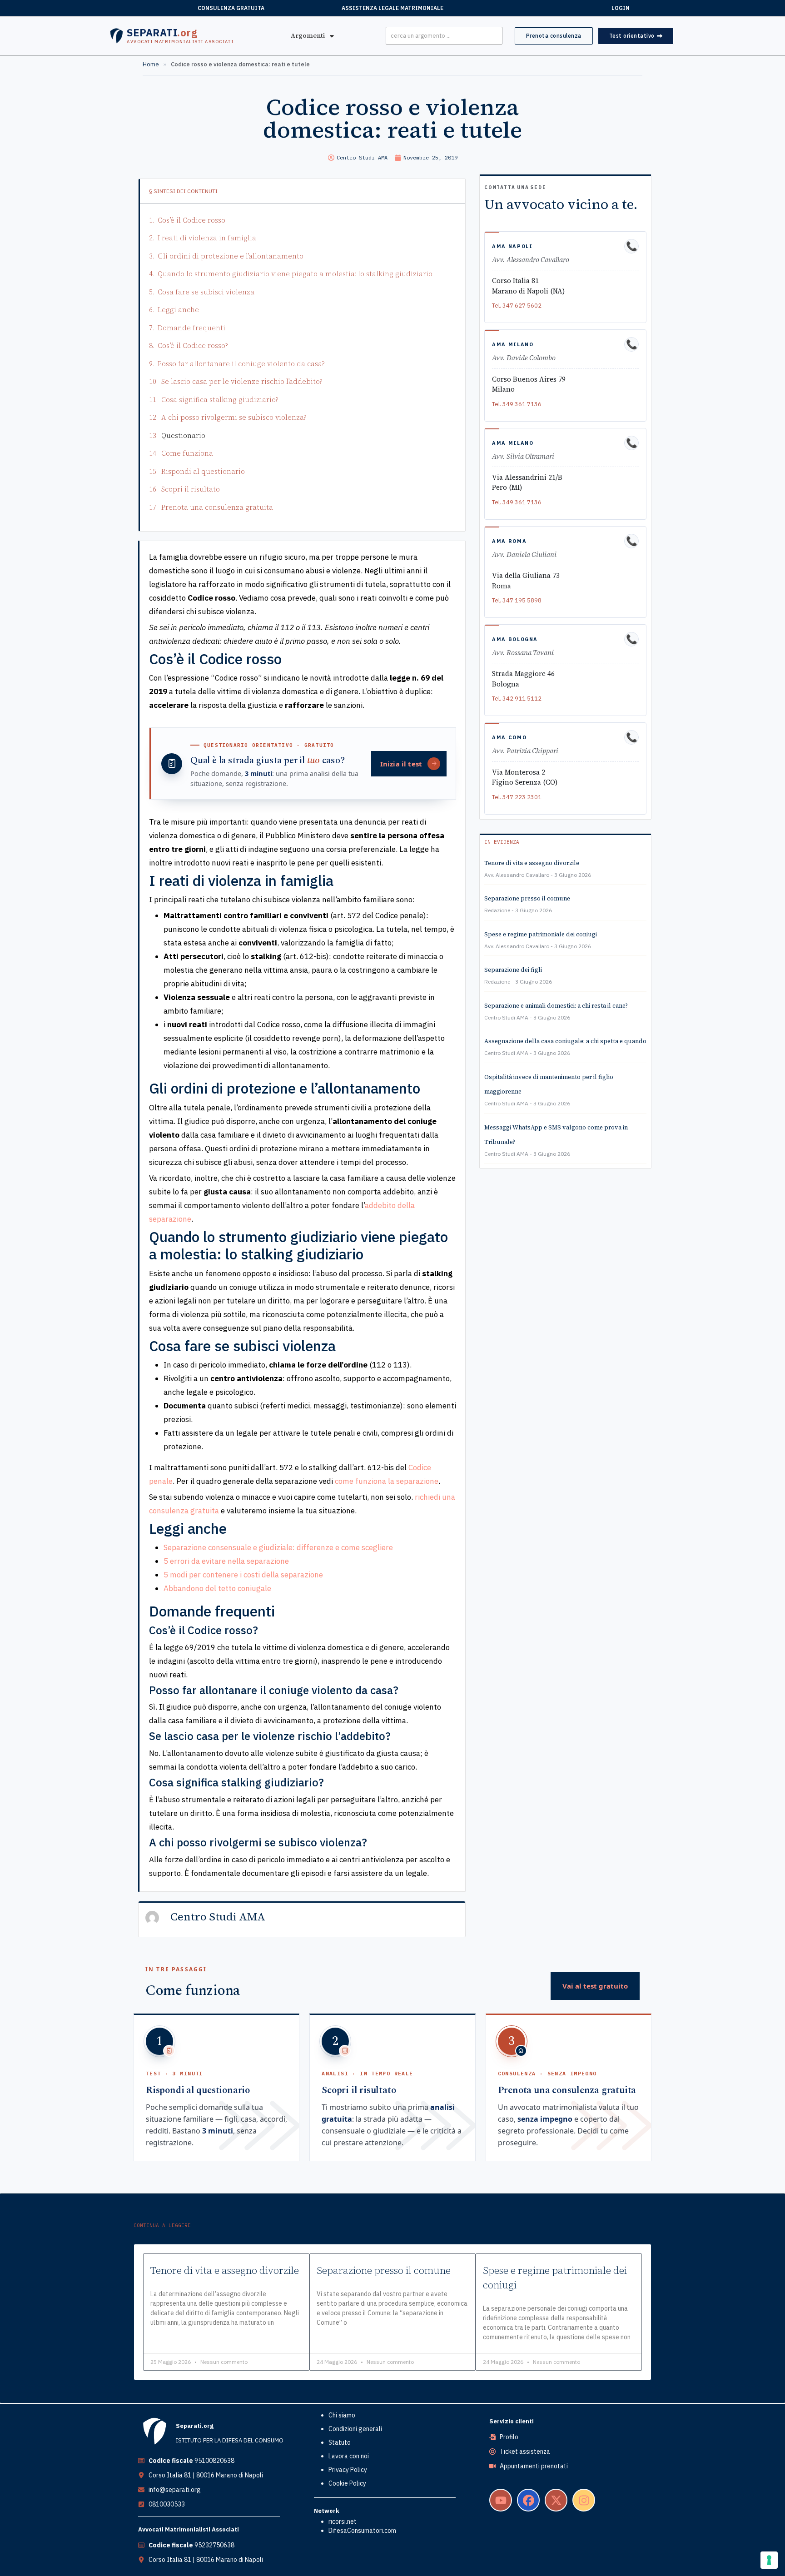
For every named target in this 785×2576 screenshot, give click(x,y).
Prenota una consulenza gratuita (217, 507)
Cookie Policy (347, 2483)
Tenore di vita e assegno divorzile (532, 863)
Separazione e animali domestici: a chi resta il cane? (556, 1006)
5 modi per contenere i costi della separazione (243, 1575)
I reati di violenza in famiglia (207, 238)
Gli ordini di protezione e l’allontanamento (231, 256)
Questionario (183, 435)
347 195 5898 (522, 600)
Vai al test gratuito (595, 1986)
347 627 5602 (522, 306)
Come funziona (187, 453)
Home (151, 64)
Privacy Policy (348, 2470)
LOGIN (621, 8)
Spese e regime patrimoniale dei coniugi (541, 934)
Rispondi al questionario (203, 471)
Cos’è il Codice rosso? (193, 346)
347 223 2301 (522, 797)
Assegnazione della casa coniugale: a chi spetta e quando (565, 1041)
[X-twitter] (556, 2500)
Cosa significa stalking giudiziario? (220, 400)
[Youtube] (501, 2500)
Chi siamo (342, 2415)
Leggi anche (178, 310)
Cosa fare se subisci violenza (206, 292)
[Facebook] (528, 2500)
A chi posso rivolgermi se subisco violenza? (234, 417)
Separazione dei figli (513, 970)
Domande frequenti (191, 328)
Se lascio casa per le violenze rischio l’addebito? (242, 381)
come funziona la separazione (387, 1481)
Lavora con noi (349, 2456)
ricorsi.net (343, 2521)
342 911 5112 (522, 699)
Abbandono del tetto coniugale (217, 1588)
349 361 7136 (522, 404)
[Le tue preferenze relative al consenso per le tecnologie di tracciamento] (769, 2560)
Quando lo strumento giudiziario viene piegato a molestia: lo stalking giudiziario (295, 274)
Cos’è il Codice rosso (191, 220)
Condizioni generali (355, 2429)
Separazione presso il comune (527, 898)
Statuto (340, 2442)
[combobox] (444, 36)
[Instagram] (584, 2500)
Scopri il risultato (191, 489)
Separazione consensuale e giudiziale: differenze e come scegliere (278, 1547)
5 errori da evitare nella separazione (226, 1561)
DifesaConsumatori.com (362, 2531)
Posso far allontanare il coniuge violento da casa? (241, 364)
